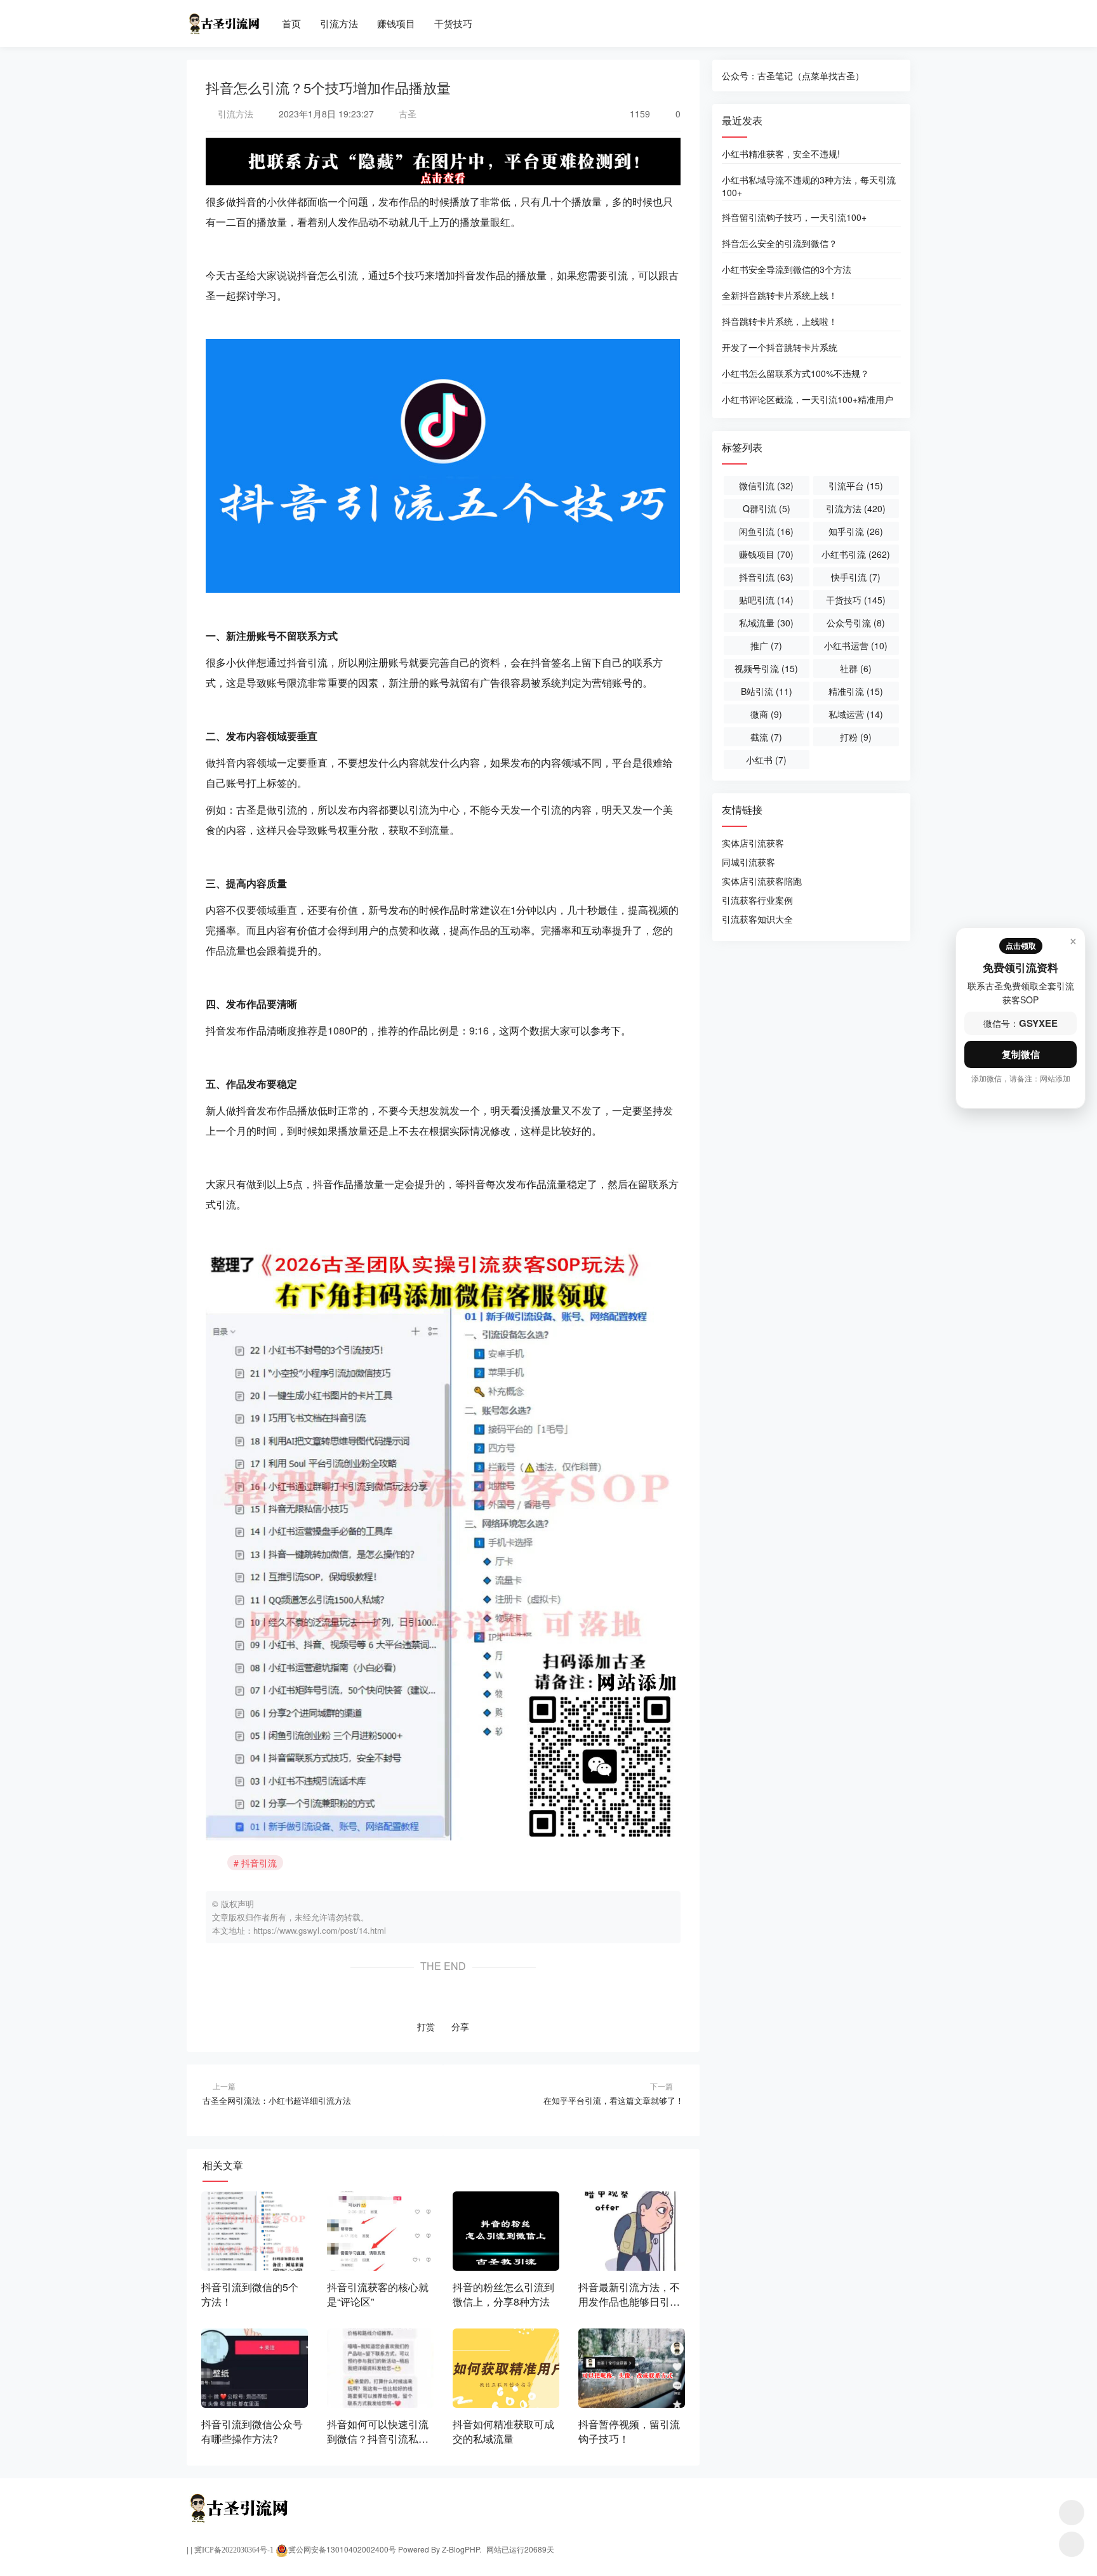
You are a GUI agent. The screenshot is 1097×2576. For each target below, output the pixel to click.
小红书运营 (856, 645)
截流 (766, 737)
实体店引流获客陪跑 (762, 881)
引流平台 (856, 485)
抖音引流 (259, 1863)
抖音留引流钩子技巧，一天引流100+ (794, 217)
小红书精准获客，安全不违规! (781, 154)
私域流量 (766, 623)
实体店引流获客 (753, 843)
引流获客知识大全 (757, 919)
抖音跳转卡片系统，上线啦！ (780, 321)
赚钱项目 (396, 23)
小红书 (766, 760)
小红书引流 (856, 554)
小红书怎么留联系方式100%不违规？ (795, 373)
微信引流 (766, 485)
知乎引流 (856, 531)
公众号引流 (856, 623)
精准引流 (856, 691)
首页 (291, 23)
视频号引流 (766, 668)
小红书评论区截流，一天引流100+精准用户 (808, 399)
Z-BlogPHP (461, 2549)
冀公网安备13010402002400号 (342, 2549)
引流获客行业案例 (757, 900)
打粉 (856, 737)
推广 (766, 645)
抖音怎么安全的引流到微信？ (780, 243)
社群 (856, 668)
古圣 (406, 114)
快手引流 (856, 577)
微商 (766, 714)
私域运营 (856, 714)
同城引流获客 (748, 862)
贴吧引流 (766, 600)
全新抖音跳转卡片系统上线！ (780, 295)
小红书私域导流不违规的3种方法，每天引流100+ (809, 185)
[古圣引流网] (223, 18)
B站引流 (767, 691)
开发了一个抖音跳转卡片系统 (780, 347)
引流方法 (339, 23)
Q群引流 (767, 508)
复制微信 (1021, 1054)
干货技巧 (453, 23)
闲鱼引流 (766, 531)
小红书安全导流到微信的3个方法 (787, 269)
